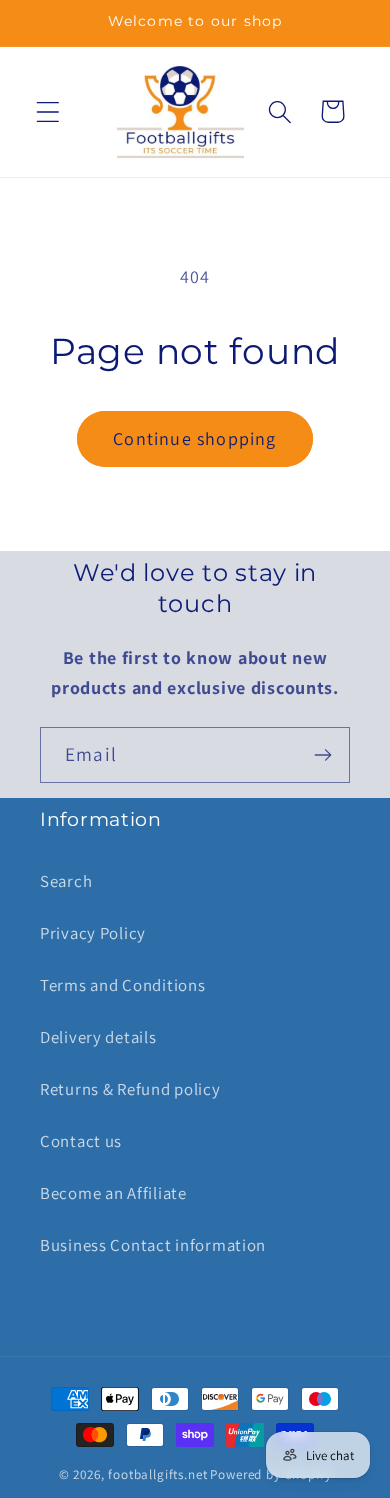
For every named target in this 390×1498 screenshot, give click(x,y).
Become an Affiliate (113, 1193)
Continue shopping (194, 438)
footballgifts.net (157, 1474)
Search (66, 881)
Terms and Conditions (122, 985)
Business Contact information (153, 1245)
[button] (48, 111)
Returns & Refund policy (130, 1089)
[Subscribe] (322, 755)
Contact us (81, 1141)
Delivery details (98, 1037)
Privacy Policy (93, 933)
